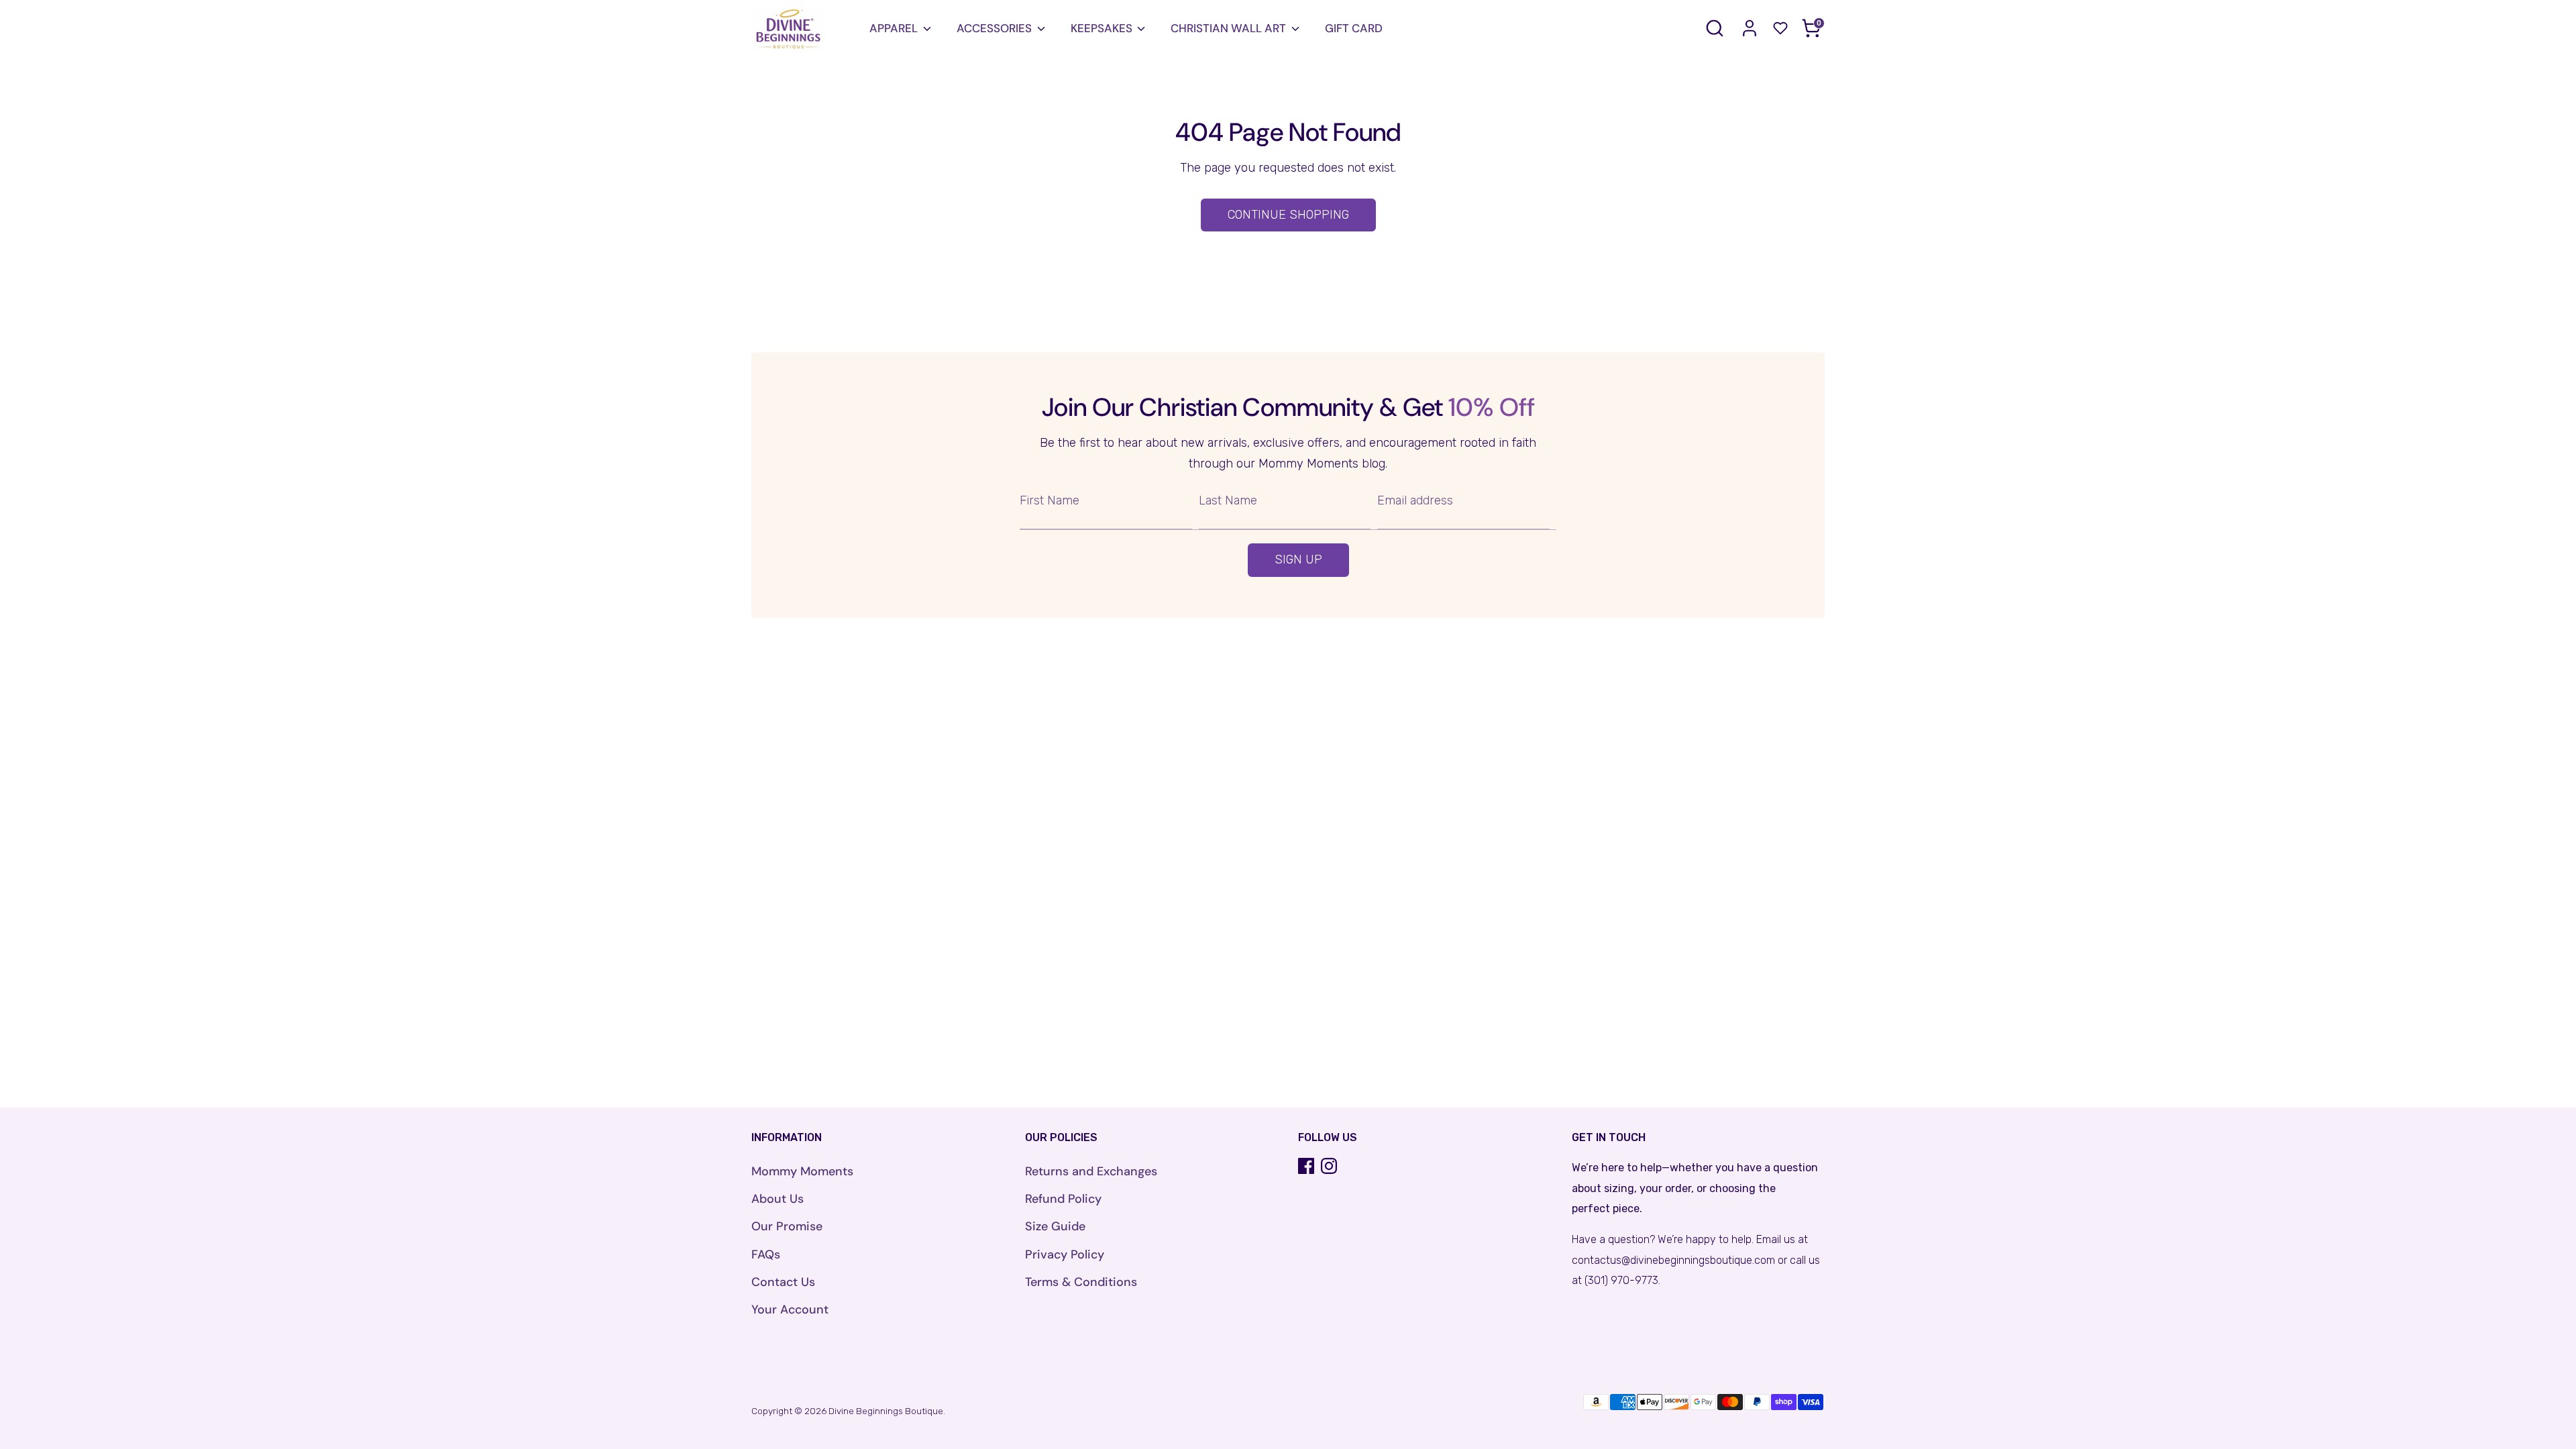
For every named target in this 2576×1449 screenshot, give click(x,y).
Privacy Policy (1065, 1254)
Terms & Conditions (1081, 1282)
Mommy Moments (802, 1171)
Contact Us (783, 1282)
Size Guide (1055, 1226)
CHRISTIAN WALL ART (1228, 28)
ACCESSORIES (994, 28)
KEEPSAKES (1102, 28)
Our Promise (787, 1226)
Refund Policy (1063, 1199)
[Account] (1750, 28)
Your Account (790, 1309)
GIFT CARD (1354, 28)
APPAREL (894, 28)
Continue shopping (1288, 215)
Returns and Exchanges (1091, 1171)
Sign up (1298, 559)
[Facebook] (1306, 1166)
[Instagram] (1329, 1166)
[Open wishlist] (1780, 28)
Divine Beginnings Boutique (886, 1411)
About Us (777, 1199)
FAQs (766, 1254)
